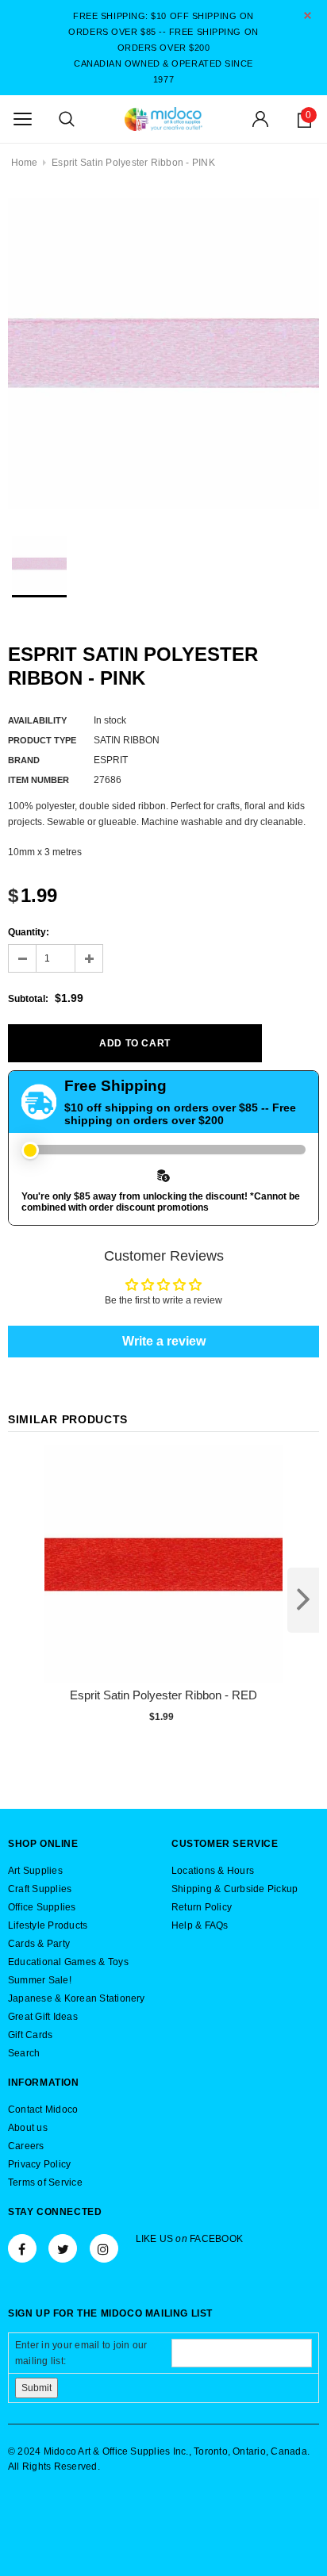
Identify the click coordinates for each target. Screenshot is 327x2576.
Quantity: (29, 932)
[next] (303, 1600)
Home (25, 163)
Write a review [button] (164, 1341)
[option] (163, 353)
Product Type (42, 740)
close (308, 15)
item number (38, 780)
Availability (37, 720)
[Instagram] (104, 2248)
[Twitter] (63, 2248)
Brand (24, 760)
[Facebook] (22, 2248)
